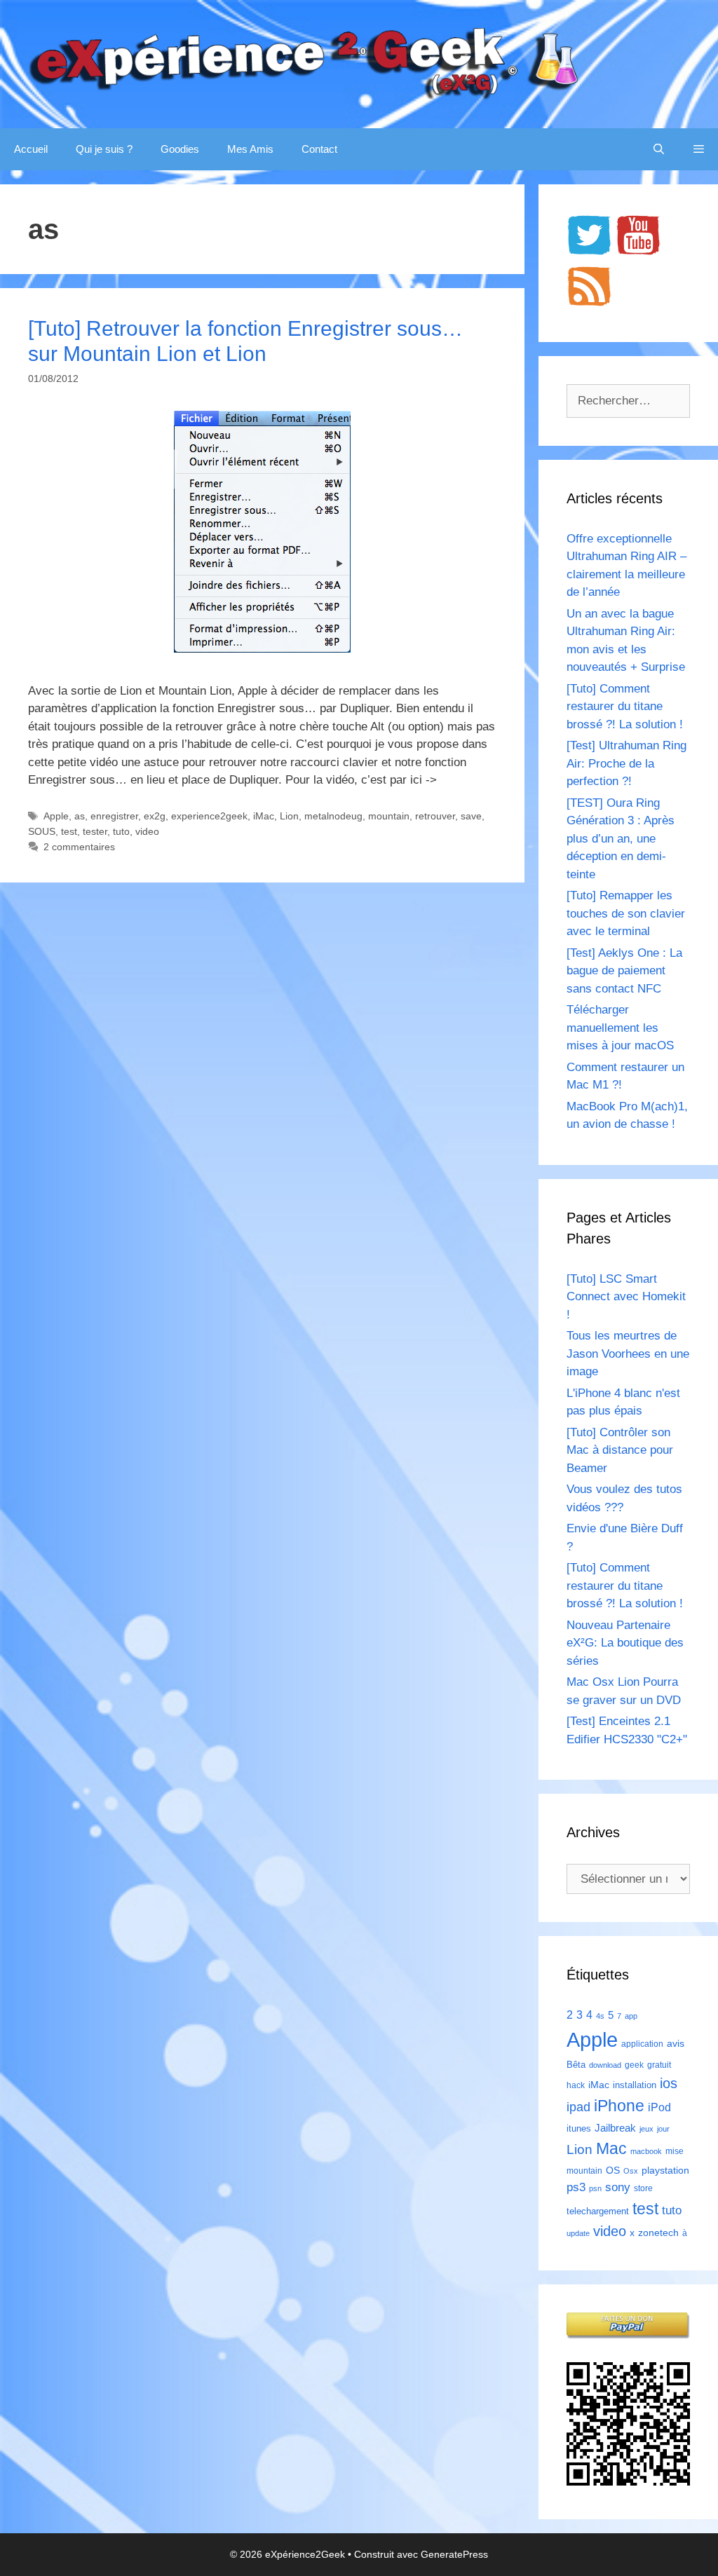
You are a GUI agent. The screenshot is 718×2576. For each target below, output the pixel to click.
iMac (264, 816)
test (69, 831)
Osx (631, 2171)
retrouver (435, 816)
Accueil (31, 149)
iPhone (619, 2106)
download (605, 2065)
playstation (665, 2170)
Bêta (576, 2065)
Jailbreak (615, 2128)
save (471, 816)
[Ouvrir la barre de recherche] (659, 149)
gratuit (659, 2065)
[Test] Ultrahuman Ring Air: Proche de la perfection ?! (626, 763)
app (631, 2016)
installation (635, 2085)
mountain (389, 816)
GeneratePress (454, 2554)
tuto (121, 831)
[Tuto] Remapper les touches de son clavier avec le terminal (626, 913)
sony (618, 2187)
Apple (56, 816)
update (578, 2233)
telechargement (598, 2211)
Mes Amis (250, 149)
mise (675, 2151)
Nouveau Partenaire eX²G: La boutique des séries (625, 1643)
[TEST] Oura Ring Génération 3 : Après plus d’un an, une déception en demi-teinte (621, 839)
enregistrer (114, 816)
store (643, 2188)
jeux (646, 2129)
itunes (579, 2128)
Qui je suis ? (104, 149)
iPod (659, 2107)
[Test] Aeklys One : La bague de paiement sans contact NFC (624, 971)
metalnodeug (333, 816)
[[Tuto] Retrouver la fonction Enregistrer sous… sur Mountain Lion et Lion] (262, 649)
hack (576, 2085)
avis (676, 2043)
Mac (611, 2148)
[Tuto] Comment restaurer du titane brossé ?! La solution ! (625, 707)
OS (613, 2170)
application (642, 2044)
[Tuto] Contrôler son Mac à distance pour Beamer (620, 1450)
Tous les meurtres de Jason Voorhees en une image (628, 1354)
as (80, 816)
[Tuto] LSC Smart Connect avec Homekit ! (626, 1297)
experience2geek (209, 816)
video (147, 831)
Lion (289, 816)
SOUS (42, 831)
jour (663, 2129)
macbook (646, 2151)
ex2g (155, 816)
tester (95, 831)
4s (600, 2016)
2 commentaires (79, 847)
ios (669, 2083)
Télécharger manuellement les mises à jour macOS (620, 1028)
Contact (319, 149)
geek (634, 2065)
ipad (578, 2107)
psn (595, 2188)
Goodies (180, 149)
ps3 (576, 2187)
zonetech (658, 2233)
